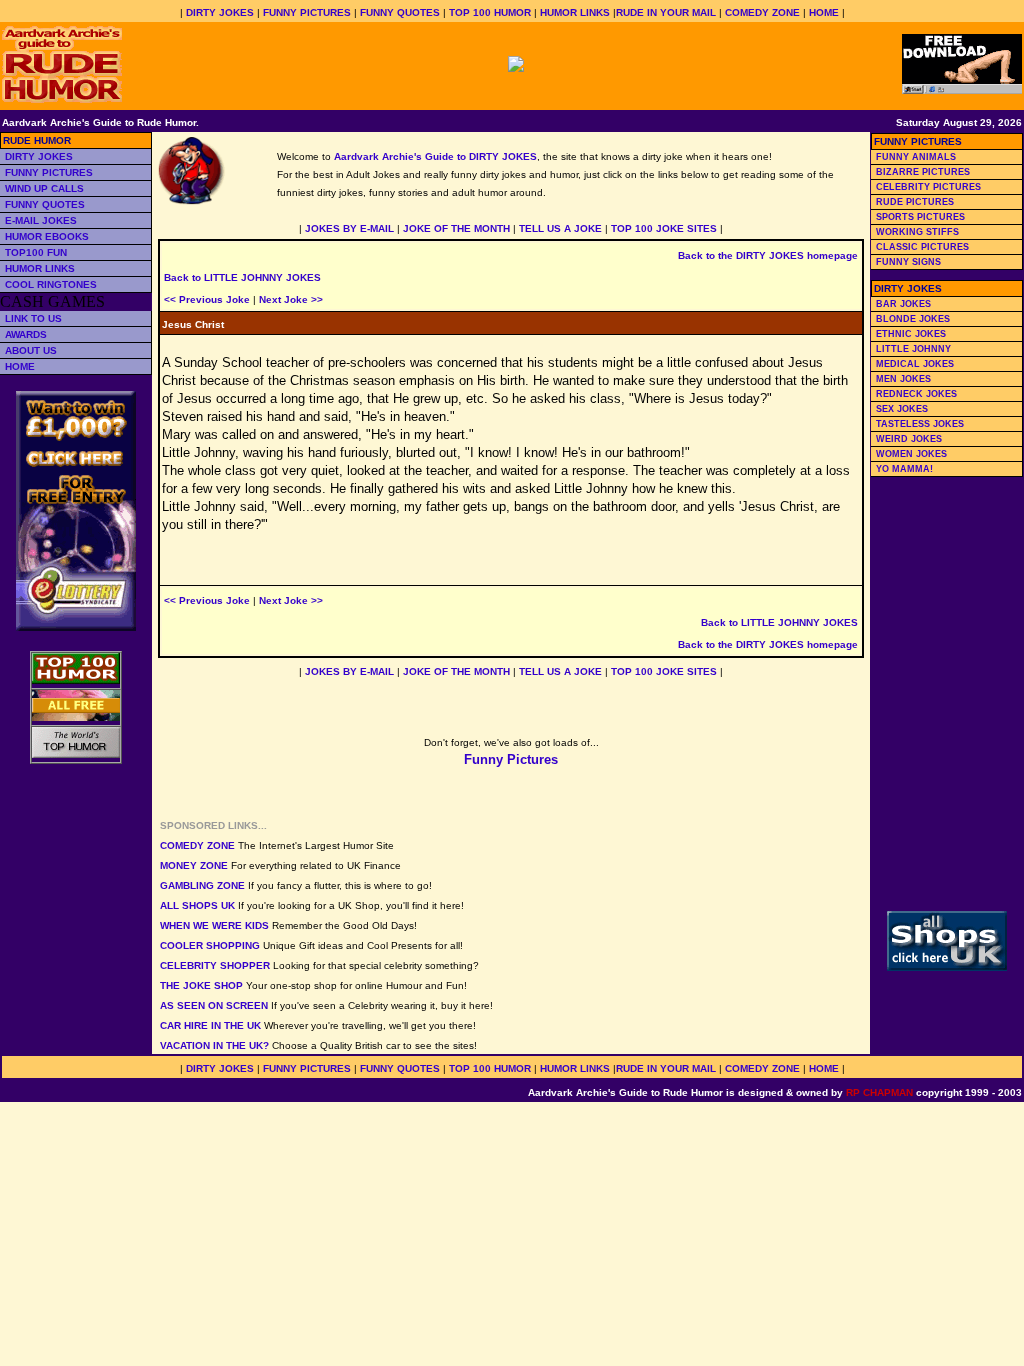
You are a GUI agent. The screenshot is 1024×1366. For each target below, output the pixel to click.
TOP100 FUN (36, 252)
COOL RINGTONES (51, 284)
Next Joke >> (291, 299)
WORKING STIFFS (917, 232)
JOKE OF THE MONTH (456, 228)
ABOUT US (31, 350)
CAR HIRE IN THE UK (210, 1025)
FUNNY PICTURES (307, 12)
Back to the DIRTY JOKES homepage (768, 255)
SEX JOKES (902, 409)
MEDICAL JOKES (915, 364)
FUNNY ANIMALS (916, 157)
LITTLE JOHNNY (913, 349)
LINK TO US (33, 318)
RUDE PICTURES (915, 202)
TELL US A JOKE (560, 228)
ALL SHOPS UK (197, 905)
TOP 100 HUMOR (490, 12)
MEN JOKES (903, 379)
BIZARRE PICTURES (923, 172)
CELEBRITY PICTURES (928, 187)
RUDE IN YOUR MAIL (666, 12)
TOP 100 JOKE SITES (664, 228)
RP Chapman (879, 1092)
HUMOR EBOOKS (47, 236)
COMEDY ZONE (762, 12)
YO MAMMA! (904, 469)
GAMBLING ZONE (202, 885)
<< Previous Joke (207, 299)
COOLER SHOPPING (210, 945)
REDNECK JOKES (916, 394)
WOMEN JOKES (911, 454)
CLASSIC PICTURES (922, 247)
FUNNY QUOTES (400, 12)
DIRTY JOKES (220, 12)
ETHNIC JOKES (911, 334)
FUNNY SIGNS (908, 262)
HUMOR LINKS (575, 12)
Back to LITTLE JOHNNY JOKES (242, 277)
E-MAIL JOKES (41, 220)
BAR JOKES (903, 304)
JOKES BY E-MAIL (349, 228)
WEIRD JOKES (909, 439)
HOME (824, 12)
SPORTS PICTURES (920, 217)
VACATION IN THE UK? (214, 1045)
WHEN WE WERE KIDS (214, 925)
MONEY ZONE (194, 865)
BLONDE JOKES (913, 319)
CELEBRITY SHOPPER (215, 965)
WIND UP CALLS (44, 188)
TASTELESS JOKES (920, 424)
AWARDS (26, 334)
